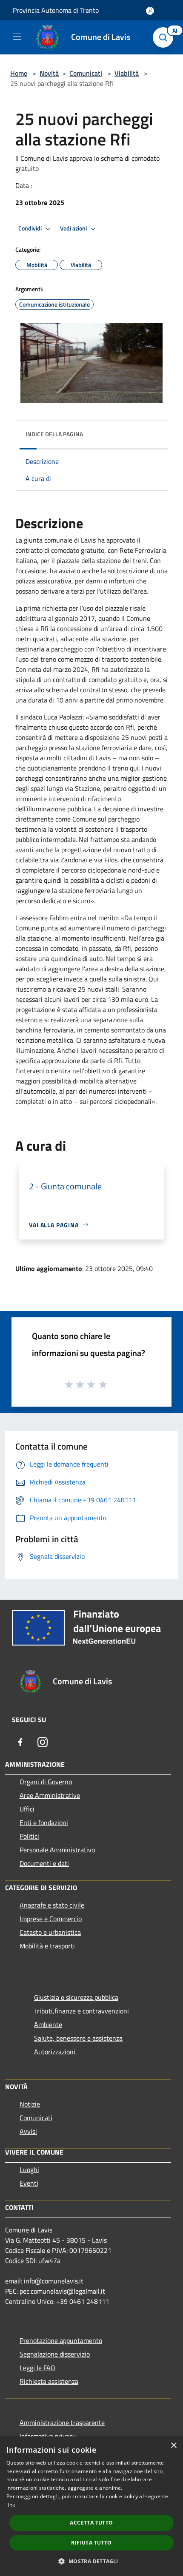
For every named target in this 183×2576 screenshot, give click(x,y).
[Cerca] (165, 37)
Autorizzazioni (55, 2052)
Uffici (27, 1809)
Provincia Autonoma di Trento (56, 10)
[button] (91, 2561)
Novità (49, 73)
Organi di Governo (46, 1782)
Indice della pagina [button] (54, 434)
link (11, 2505)
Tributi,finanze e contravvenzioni (81, 2011)
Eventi (29, 2183)
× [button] (173, 2446)
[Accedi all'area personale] (150, 11)
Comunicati (86, 73)
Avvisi (28, 2131)
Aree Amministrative (50, 1795)
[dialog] (91, 2506)
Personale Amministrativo (57, 1850)
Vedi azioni (74, 228)
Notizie (30, 2104)
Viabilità (127, 73)
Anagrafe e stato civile (52, 1905)
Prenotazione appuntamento (61, 2340)
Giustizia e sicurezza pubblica (76, 1997)
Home (19, 73)
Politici (29, 1836)
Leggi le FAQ (37, 2368)
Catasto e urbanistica (50, 1932)
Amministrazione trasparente (62, 2422)
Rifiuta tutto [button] (91, 2543)
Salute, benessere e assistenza (78, 2038)
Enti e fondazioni (44, 1823)
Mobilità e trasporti (47, 1946)
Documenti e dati (44, 1863)
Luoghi (29, 2169)
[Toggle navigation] (17, 37)
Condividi (31, 228)
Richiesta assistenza (49, 2381)
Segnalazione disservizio (55, 2354)
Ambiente (48, 2024)
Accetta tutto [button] (91, 2523)
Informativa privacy (48, 2436)
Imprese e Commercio (51, 1919)
